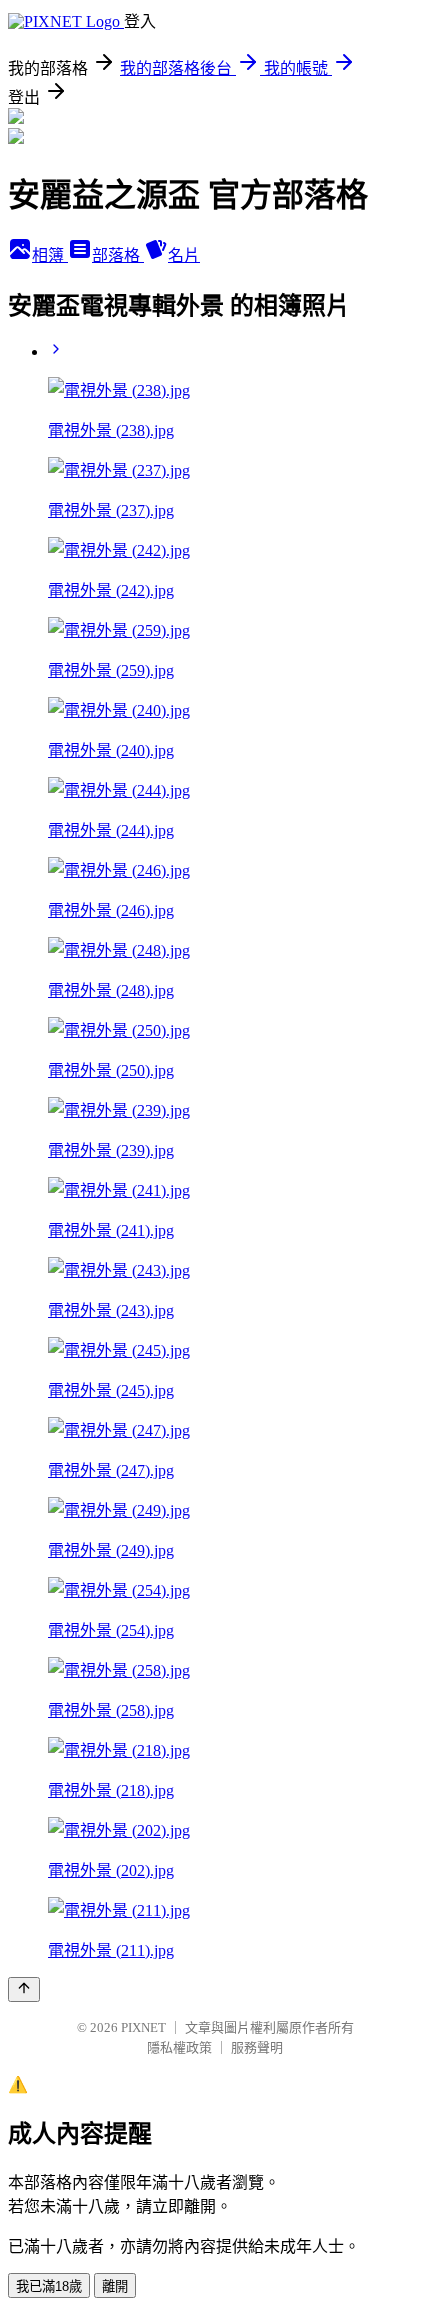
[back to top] (24, 1989)
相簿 (50, 255)
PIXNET (143, 2027)
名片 (184, 255)
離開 (115, 2286)
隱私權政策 (179, 2047)
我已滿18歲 (49, 2286)
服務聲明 (257, 2047)
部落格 (118, 255)
